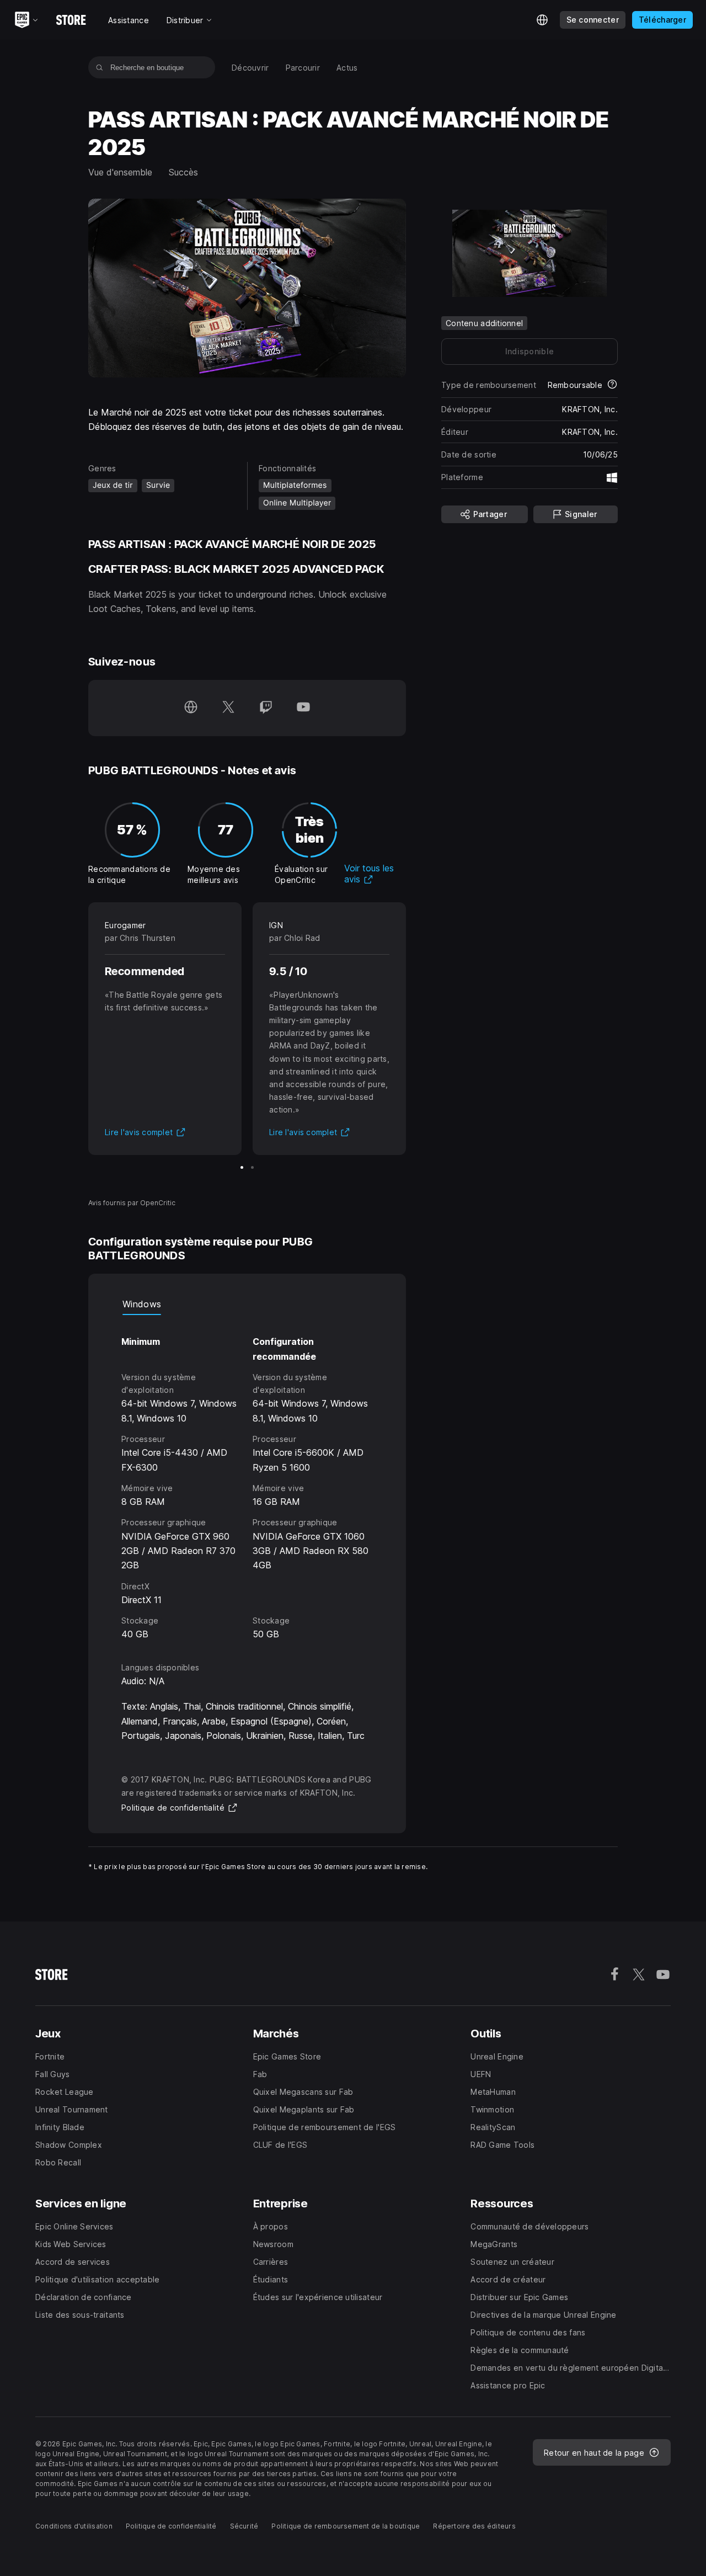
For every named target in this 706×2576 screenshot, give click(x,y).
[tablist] (247, 1304)
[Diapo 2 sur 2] (252, 1167)
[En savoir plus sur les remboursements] (612, 385)
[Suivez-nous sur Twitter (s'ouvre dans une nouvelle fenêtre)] (228, 708)
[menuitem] (250, 68)
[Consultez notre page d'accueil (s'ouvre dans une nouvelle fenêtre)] (191, 708)
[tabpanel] (247, 1478)
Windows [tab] (142, 1304)
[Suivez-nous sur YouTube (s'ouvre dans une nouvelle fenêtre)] (303, 708)
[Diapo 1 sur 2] (242, 1167)
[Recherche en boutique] (100, 67)
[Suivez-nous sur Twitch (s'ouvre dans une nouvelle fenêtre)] (266, 708)
